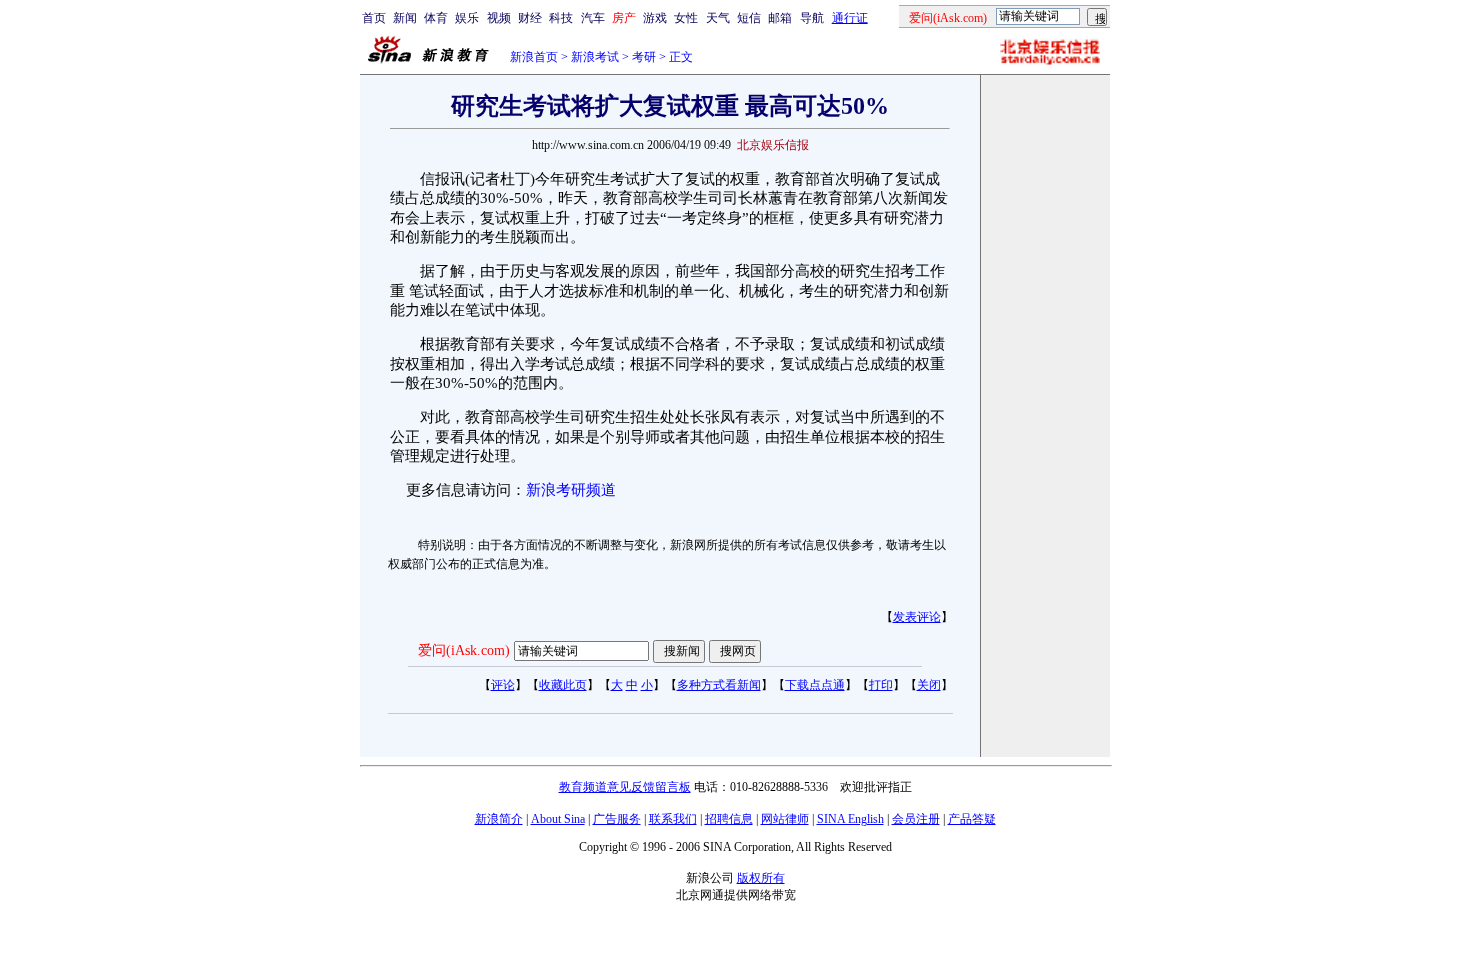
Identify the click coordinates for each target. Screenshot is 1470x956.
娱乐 (467, 18)
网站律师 (785, 819)
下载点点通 (815, 685)
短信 (749, 18)
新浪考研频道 (571, 490)
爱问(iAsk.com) (464, 650)
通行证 (850, 18)
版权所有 (761, 878)
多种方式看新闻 (719, 685)
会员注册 (916, 819)
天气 (718, 18)
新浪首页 (534, 57)
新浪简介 (499, 819)
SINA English (850, 819)
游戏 (655, 18)
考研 (644, 57)
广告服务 (617, 819)
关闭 (929, 685)
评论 (503, 685)
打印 (881, 685)
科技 (561, 18)
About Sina (558, 819)
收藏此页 (563, 685)
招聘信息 (729, 819)
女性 (686, 18)
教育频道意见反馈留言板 (625, 787)
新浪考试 (595, 57)
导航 (812, 18)
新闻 (405, 18)
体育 (436, 18)
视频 (499, 18)
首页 (374, 18)
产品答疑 (972, 819)
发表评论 (917, 617)
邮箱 (780, 18)
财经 (530, 18)
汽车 (593, 18)
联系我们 (673, 819)
